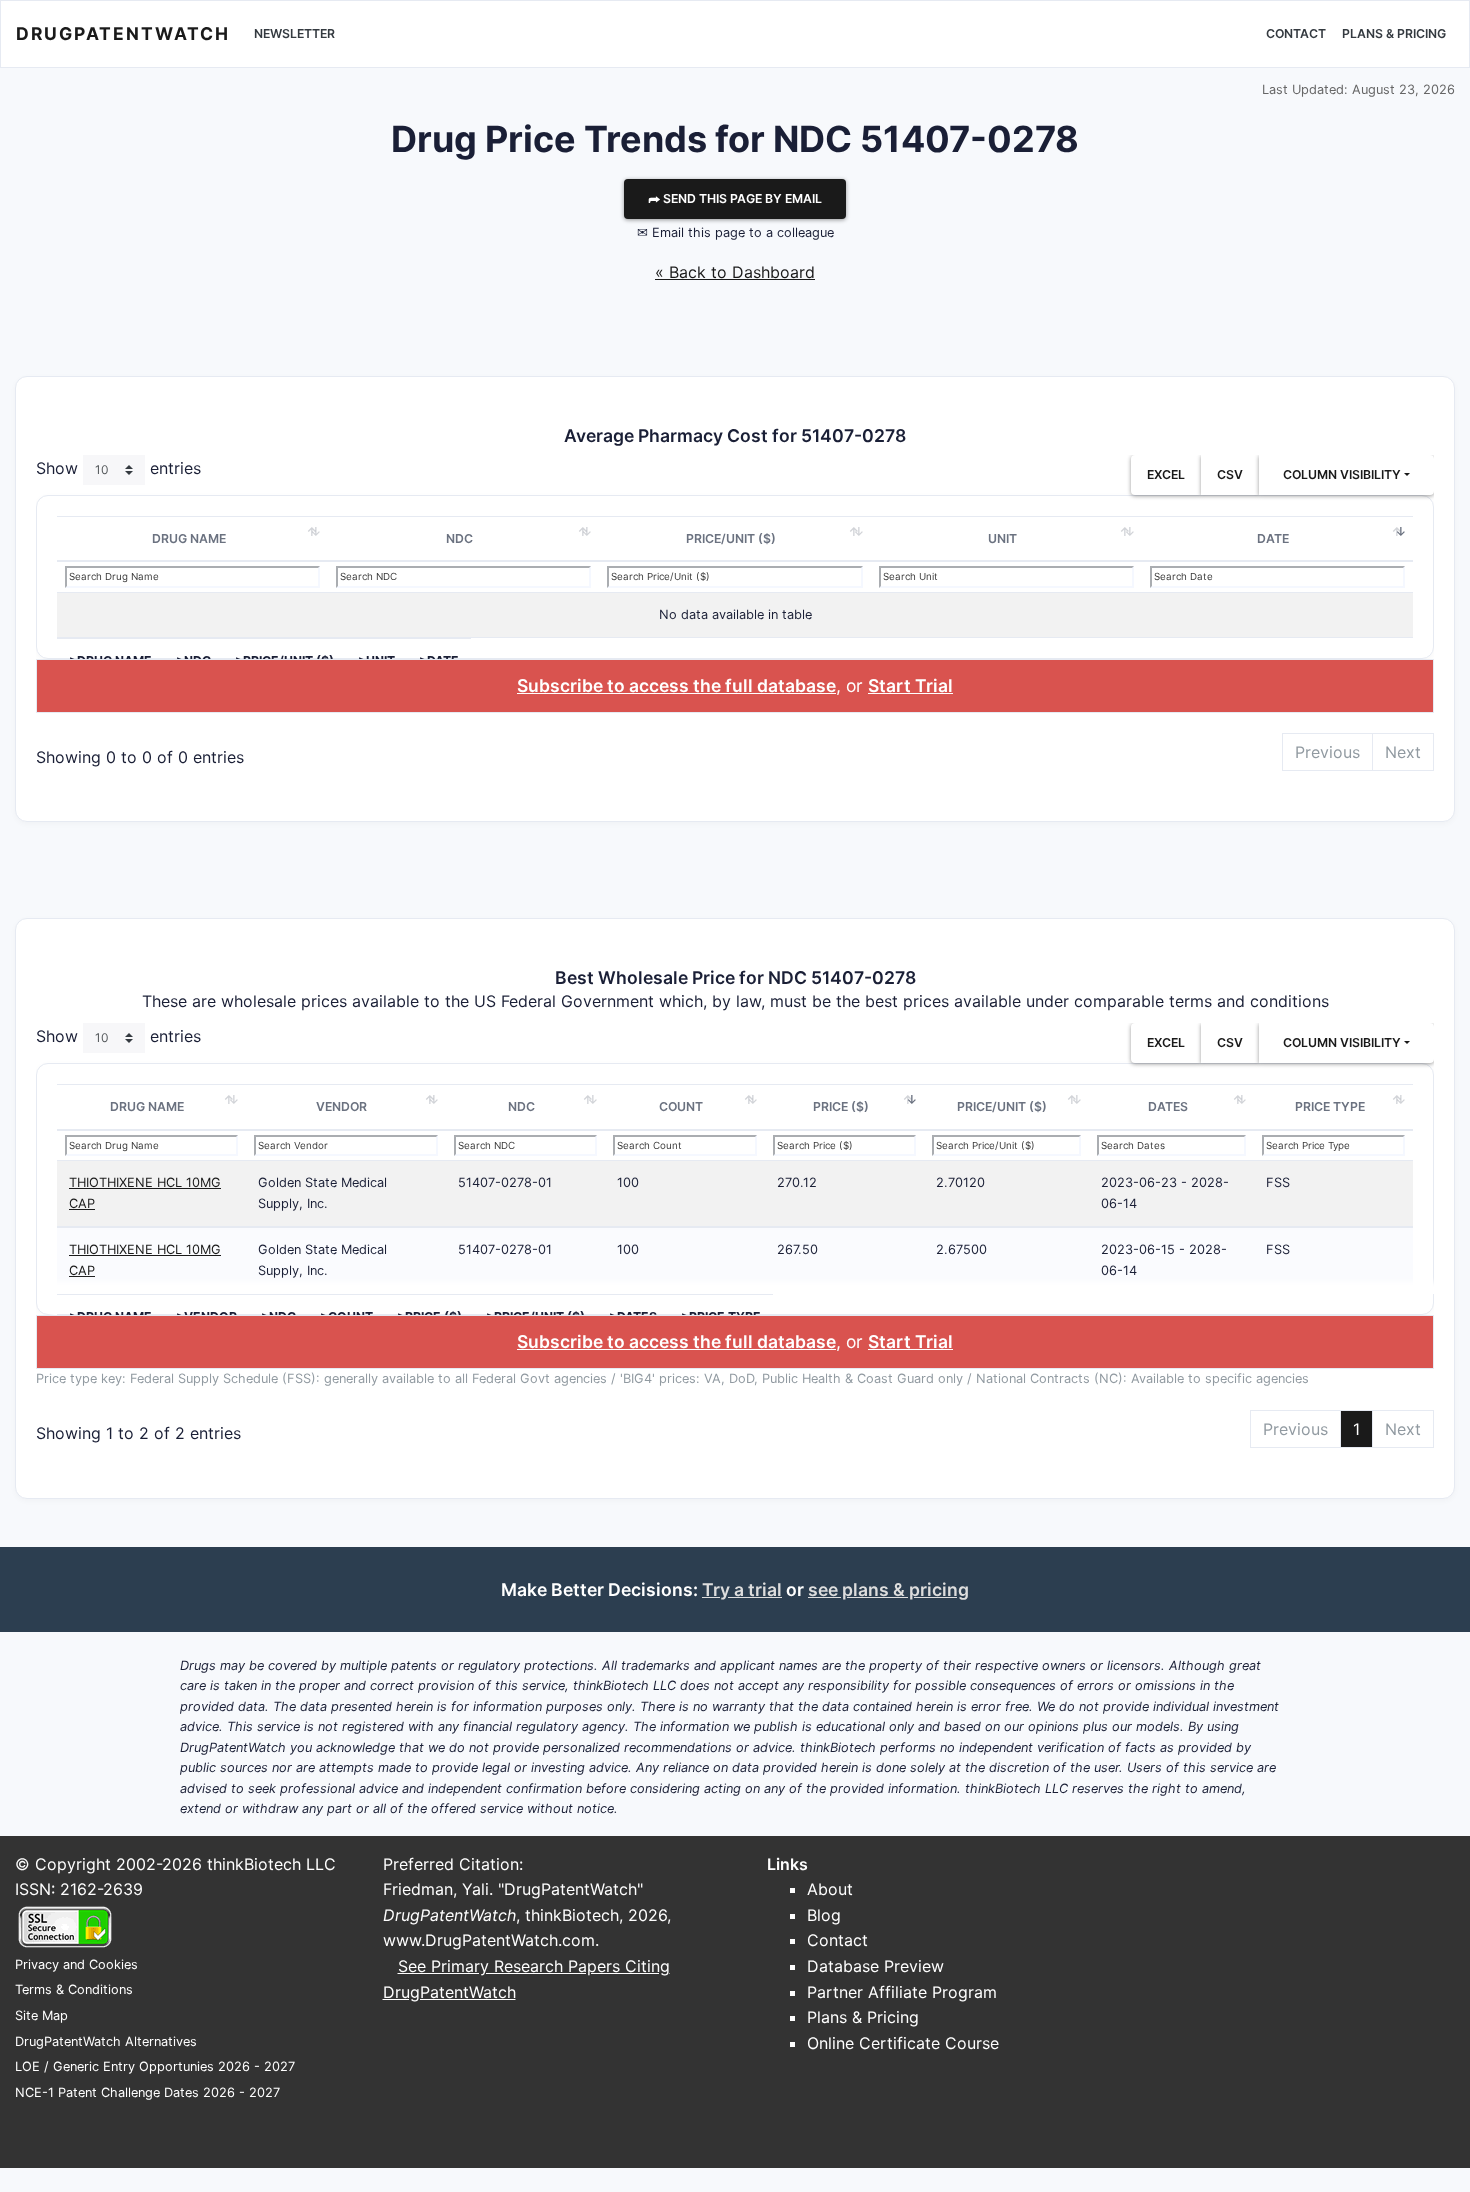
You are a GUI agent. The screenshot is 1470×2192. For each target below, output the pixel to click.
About (830, 1889)
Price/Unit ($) (731, 538)
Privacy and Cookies (76, 1964)
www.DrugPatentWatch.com (489, 1940)
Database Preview (875, 1966)
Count (681, 1106)
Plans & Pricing (1394, 33)
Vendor (341, 1106)
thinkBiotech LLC (271, 1864)
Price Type (1330, 1106)
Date (1273, 538)
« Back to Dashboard (735, 272)
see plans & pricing (888, 1589)
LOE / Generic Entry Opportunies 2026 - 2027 (155, 2066)
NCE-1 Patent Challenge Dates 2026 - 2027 (147, 2092)
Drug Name (189, 538)
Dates (1168, 1106)
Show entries (118, 468)
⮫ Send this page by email (735, 198)
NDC (459, 538)
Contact (1296, 33)
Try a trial (742, 1589)
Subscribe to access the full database (676, 685)
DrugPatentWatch (123, 33)
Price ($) (841, 1106)
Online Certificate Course (903, 2043)
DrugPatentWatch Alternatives (106, 2041)
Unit (1002, 538)
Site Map (41, 2015)
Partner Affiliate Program (902, 1992)
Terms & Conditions (74, 1989)
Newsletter (294, 33)
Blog (824, 1915)
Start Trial (910, 685)
